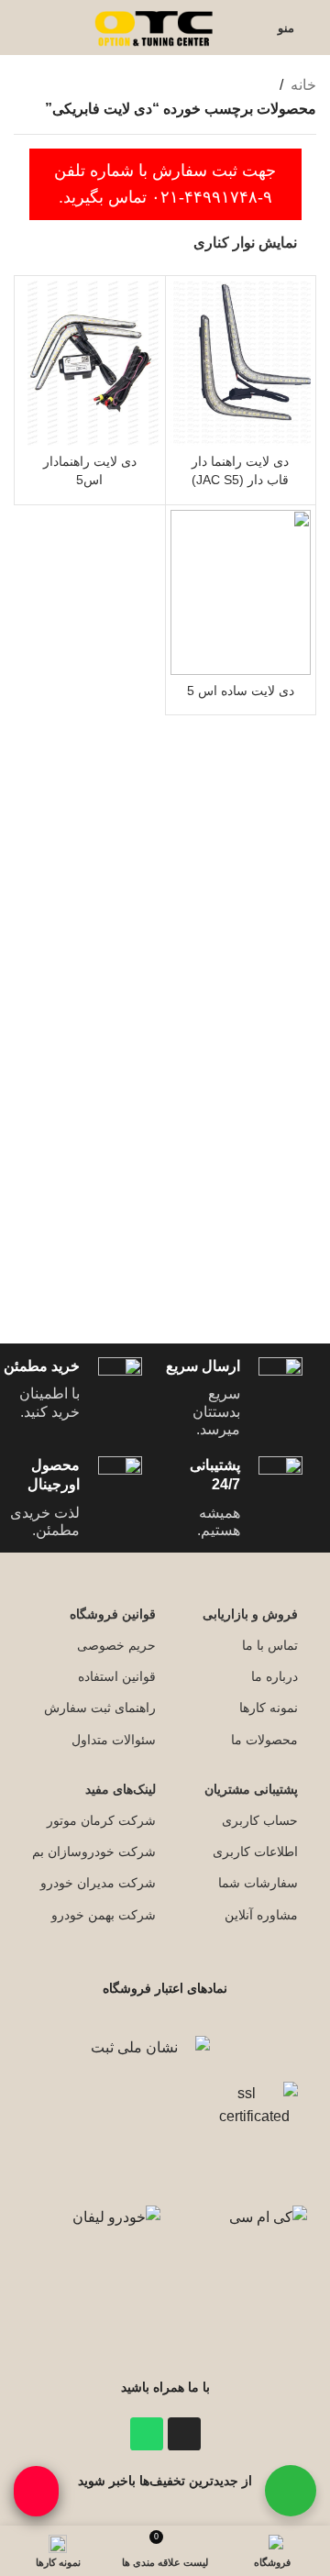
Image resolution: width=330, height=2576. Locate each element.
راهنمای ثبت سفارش (100, 1708)
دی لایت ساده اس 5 (241, 691)
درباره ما (275, 1676)
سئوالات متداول (114, 1740)
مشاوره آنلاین (261, 1915)
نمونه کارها (269, 1708)
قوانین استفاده (117, 1676)
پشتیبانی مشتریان (251, 1789)
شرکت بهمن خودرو (104, 1915)
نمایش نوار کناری (245, 243)
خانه (303, 85)
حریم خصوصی (116, 1645)
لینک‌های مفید (121, 1789)
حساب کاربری (260, 1820)
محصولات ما (264, 1740)
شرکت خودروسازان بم (94, 1852)
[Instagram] (184, 2434)
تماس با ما (270, 1645)
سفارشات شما (258, 1883)
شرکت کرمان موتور (101, 1820)
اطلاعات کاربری (255, 1852)
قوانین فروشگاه (113, 1614)
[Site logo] (156, 26)
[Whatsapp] (147, 2434)
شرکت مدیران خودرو (98, 1883)
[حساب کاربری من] (252, 28)
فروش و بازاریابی (250, 1614)
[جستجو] (19, 28)
